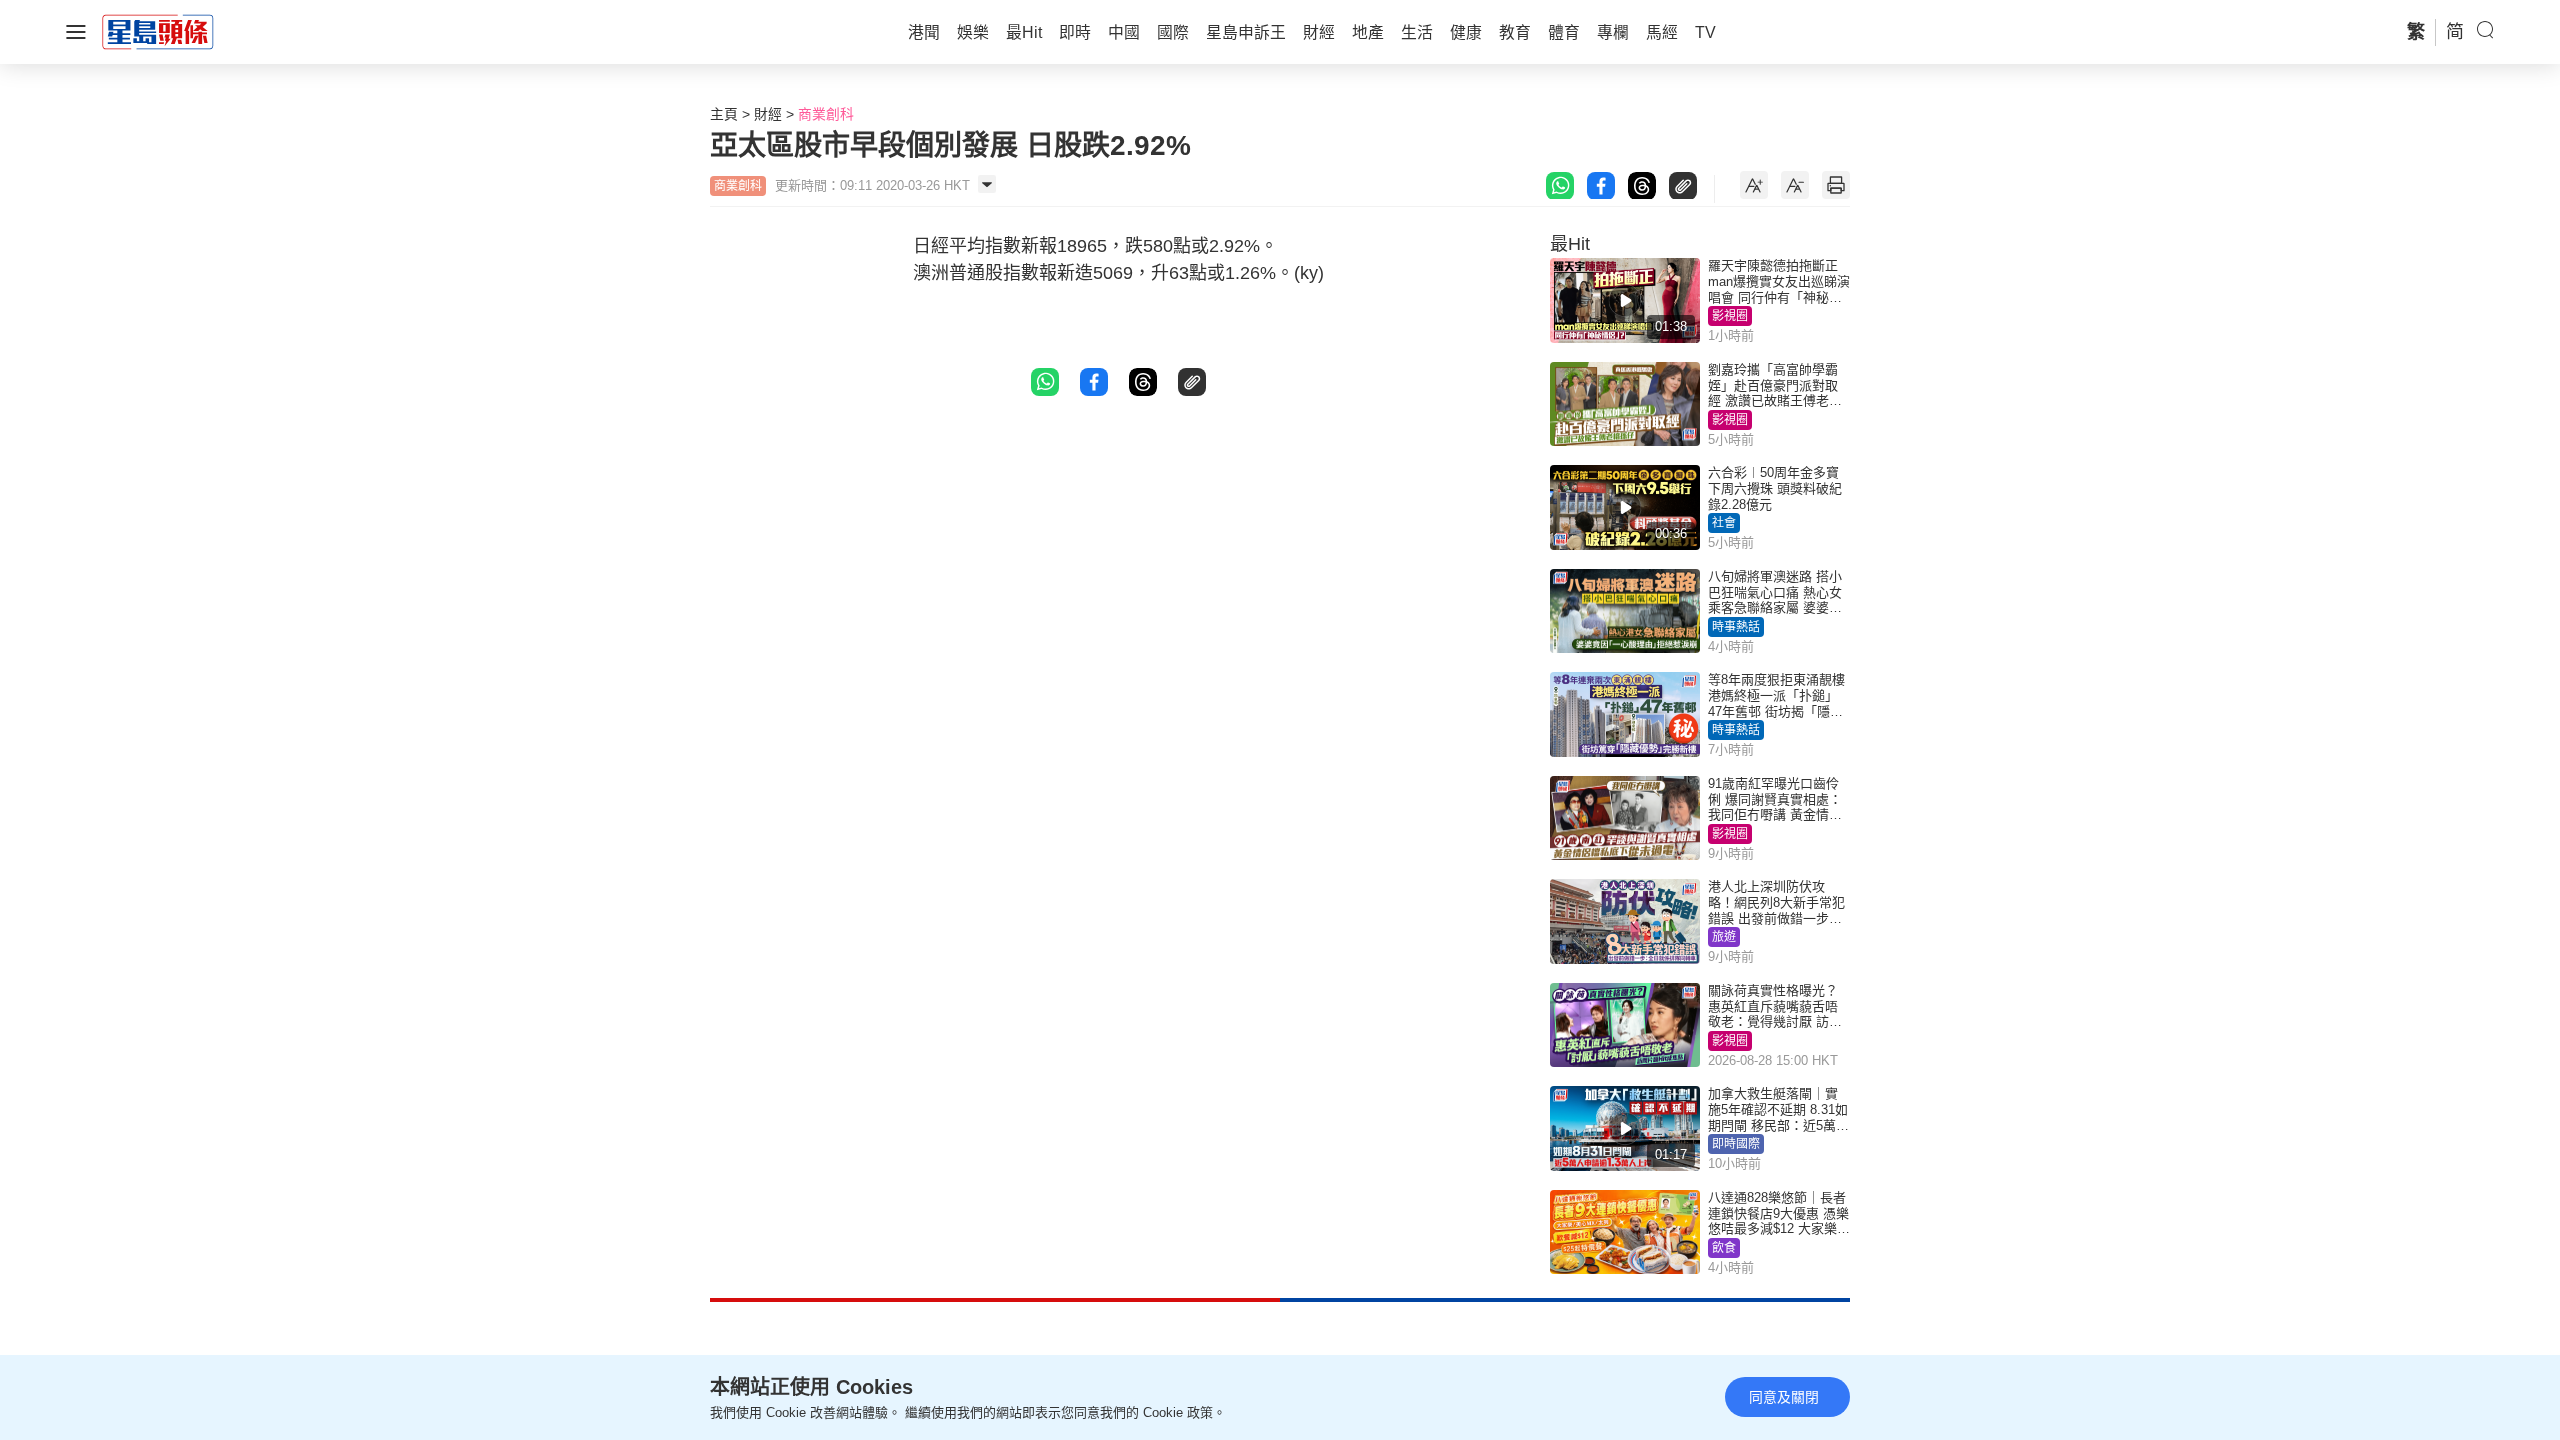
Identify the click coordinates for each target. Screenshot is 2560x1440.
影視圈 (1730, 316)
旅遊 (1724, 937)
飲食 (1724, 1248)
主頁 (724, 114)
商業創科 (826, 114)
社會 (1724, 523)
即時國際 (1736, 1144)
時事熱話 (1736, 627)
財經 (768, 114)
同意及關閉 (1784, 1397)
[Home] (158, 31)
